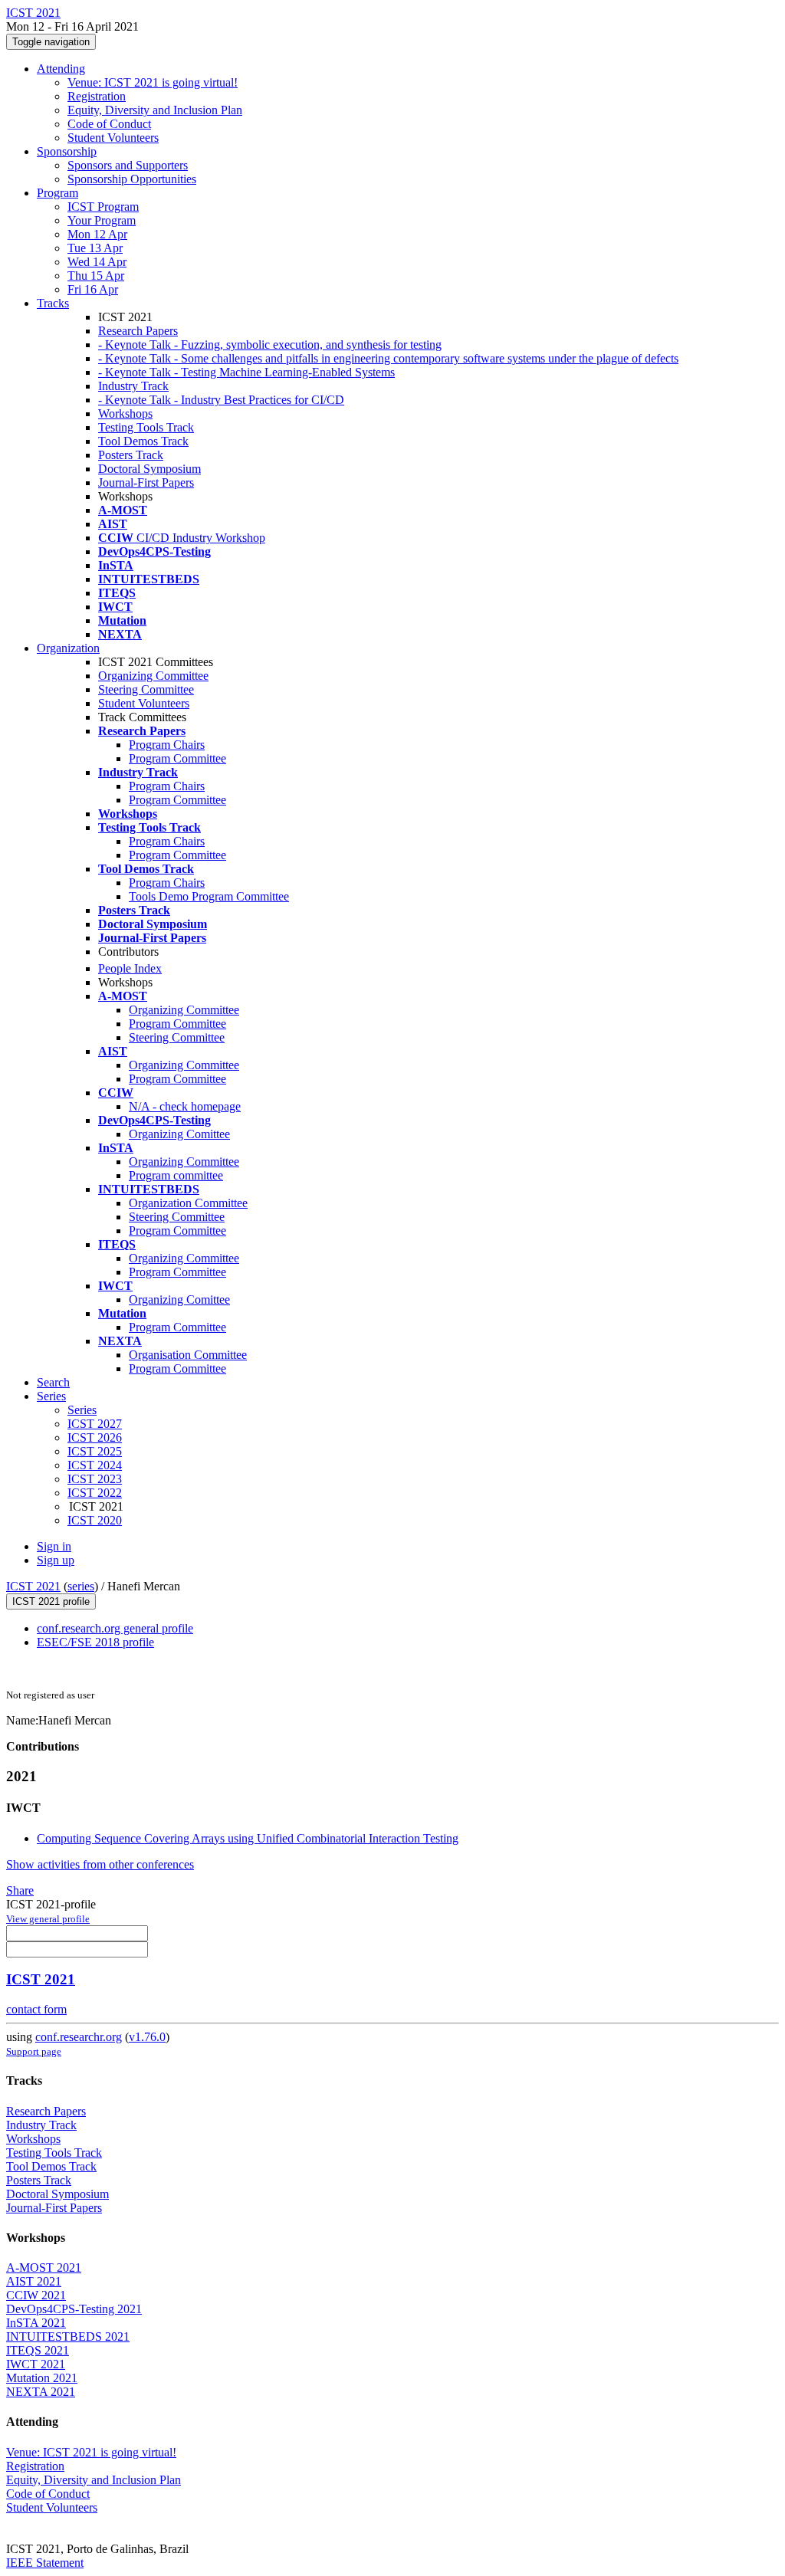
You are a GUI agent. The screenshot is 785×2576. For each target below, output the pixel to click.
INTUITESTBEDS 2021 (68, 2336)
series (81, 1586)
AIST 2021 (34, 2281)
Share (20, 1890)
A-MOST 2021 (44, 2268)
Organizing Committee (153, 676)
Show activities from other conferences (100, 1864)
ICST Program (103, 207)
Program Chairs (167, 745)
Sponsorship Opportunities (132, 179)
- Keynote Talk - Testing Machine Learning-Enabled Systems (246, 372)
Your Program (102, 220)
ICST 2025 (95, 1451)
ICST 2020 (95, 1520)
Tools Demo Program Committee (209, 896)
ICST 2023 (95, 1479)
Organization (68, 648)
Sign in (54, 1546)
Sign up (56, 1560)
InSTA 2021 (36, 2323)
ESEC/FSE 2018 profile (95, 1642)
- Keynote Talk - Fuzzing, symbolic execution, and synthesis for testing (270, 345)
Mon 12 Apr (97, 234)
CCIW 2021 (36, 2295)
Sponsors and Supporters (128, 165)
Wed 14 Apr (97, 262)
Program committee (176, 1175)
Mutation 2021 (42, 2378)
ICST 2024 (95, 1465)
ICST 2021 (33, 1586)
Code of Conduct (109, 124)
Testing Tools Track (146, 427)
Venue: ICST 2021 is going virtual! (153, 82)
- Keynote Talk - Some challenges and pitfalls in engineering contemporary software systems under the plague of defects (388, 358)
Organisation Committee (188, 1355)
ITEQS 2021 (38, 2350)
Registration (97, 96)
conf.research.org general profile (115, 1628)
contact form (36, 2009)
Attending (61, 69)
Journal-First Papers (146, 482)
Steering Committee (146, 689)
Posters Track (131, 455)
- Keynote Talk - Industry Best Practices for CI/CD (221, 400)
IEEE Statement (45, 2563)
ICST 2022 (95, 1493)
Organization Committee (188, 1203)
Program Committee (177, 758)
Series (82, 1410)
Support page (34, 2051)
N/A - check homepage (185, 1106)
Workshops (125, 413)
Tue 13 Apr (95, 248)
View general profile (48, 1919)
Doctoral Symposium (149, 469)
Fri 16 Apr (93, 289)
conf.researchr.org (79, 2037)
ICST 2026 (95, 1437)
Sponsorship (67, 151)
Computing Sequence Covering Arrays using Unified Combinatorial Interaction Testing (248, 1838)
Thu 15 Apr (96, 276)
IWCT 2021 (36, 2364)
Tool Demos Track (143, 441)
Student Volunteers (113, 138)
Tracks (53, 303)
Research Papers (138, 331)
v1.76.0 (147, 2037)
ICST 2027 (95, 1424)
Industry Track (133, 386)
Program (57, 193)
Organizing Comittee (179, 1134)
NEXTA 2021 (41, 2392)
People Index (130, 968)
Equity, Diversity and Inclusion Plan (155, 110)
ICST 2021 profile (51, 1601)
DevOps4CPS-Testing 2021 (74, 2309)
